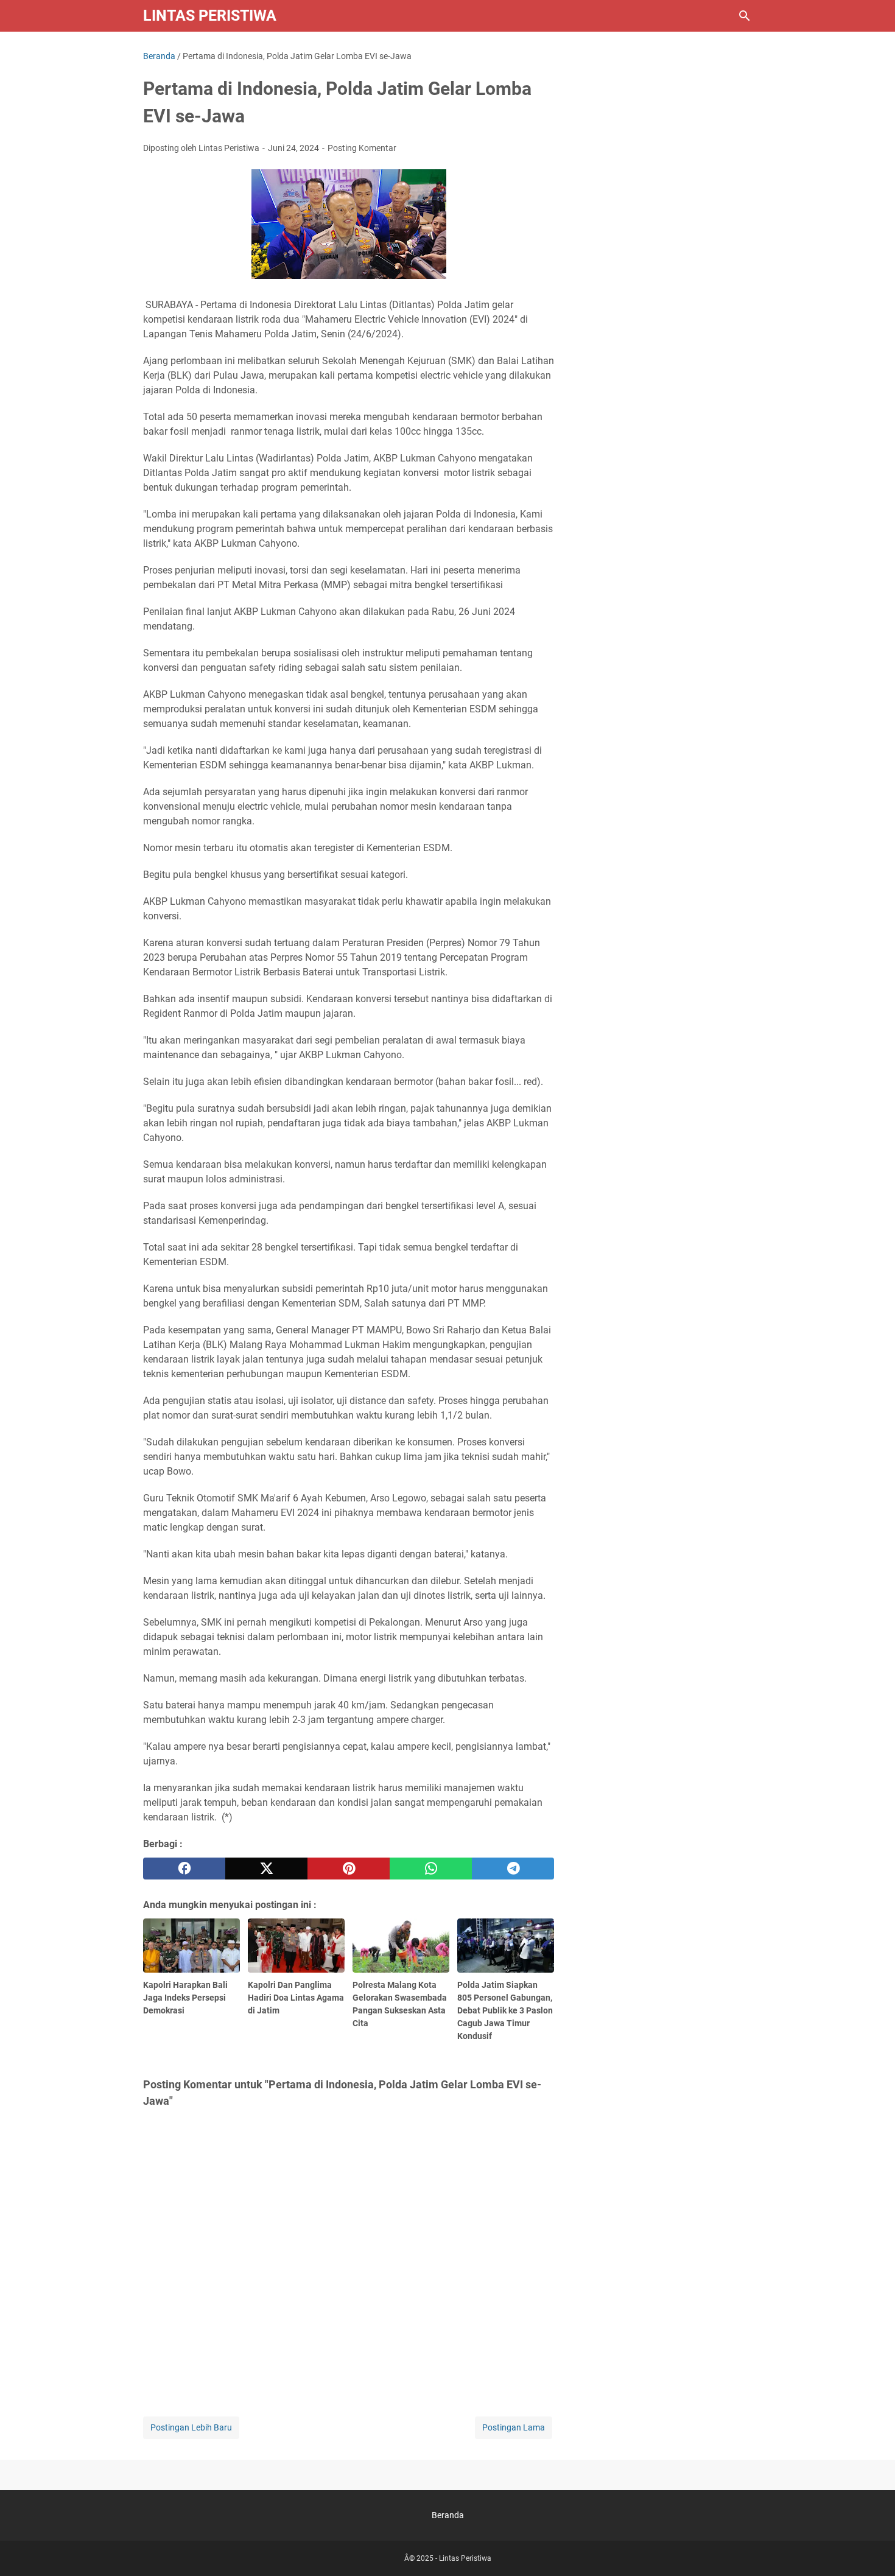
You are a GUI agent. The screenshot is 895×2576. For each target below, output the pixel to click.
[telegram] (513, 1869)
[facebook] (184, 1869)
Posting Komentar (362, 148)
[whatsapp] (431, 1869)
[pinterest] (349, 1869)
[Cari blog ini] (745, 16)
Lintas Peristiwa (210, 16)
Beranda (448, 2515)
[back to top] (871, 2549)
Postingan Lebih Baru (191, 2427)
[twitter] (266, 1869)
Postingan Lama (514, 2427)
